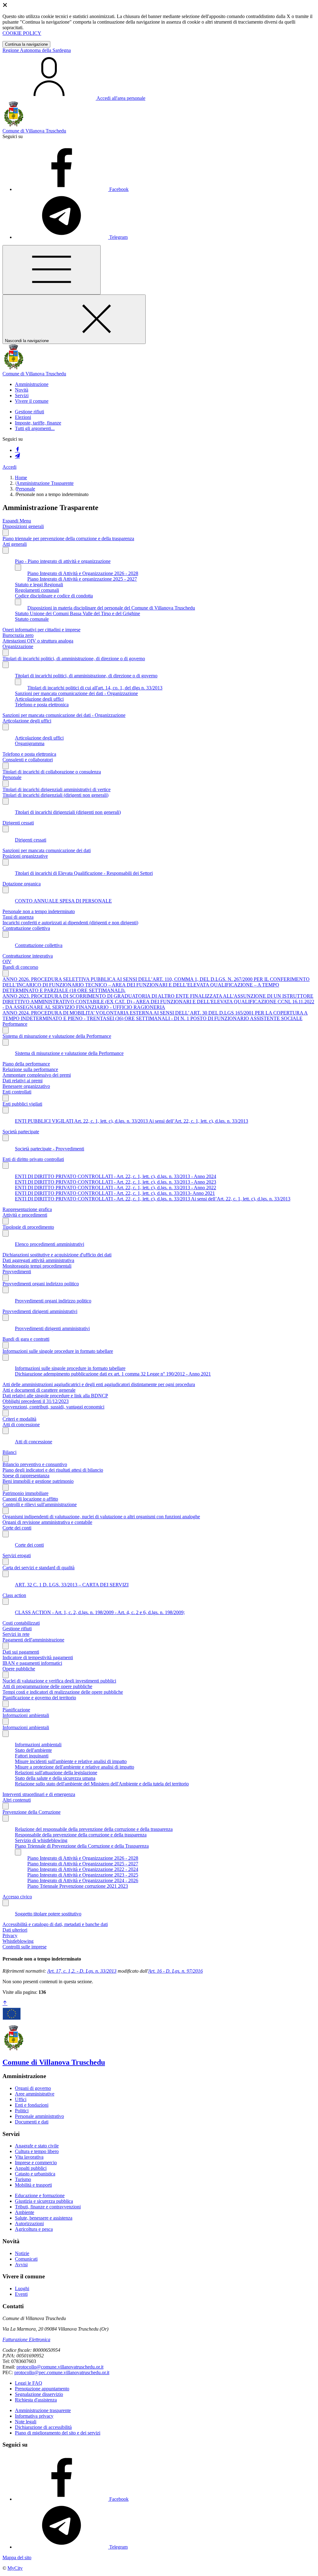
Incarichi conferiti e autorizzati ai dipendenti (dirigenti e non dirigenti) (70, 923)
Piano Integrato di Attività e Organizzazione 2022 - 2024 (83, 1869)
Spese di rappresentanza (26, 1476)
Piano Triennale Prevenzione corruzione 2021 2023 (78, 1886)
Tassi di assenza (18, 917)
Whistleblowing (18, 1941)
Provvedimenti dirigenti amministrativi (40, 1311)
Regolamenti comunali (37, 590)
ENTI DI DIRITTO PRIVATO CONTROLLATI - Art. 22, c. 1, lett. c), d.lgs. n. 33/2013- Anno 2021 (115, 1193)
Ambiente (25, 2212)
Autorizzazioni (29, 2223)
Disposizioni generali (23, 526)
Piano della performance (26, 1064)
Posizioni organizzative (25, 856)
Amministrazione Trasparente (45, 483)
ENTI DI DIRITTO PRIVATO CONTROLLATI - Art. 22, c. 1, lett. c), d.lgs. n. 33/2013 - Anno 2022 (116, 1188)
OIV (7, 961)
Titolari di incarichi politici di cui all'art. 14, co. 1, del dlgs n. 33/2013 (95, 688)
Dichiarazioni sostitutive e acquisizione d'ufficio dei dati (57, 1255)
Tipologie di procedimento (28, 1227)
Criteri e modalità (19, 1419)
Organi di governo (33, 2088)
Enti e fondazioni (32, 2105)
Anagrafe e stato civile (37, 2146)
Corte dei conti (17, 1528)
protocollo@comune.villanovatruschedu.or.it (60, 2367)
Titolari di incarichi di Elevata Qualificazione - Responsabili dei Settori (84, 873)
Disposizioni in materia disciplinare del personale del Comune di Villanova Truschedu (111, 608)
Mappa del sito (17, 2557)
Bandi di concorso (20, 967)
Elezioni (23, 417)
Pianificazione (16, 1710)
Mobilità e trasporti (33, 2185)
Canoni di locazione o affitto (30, 1499)
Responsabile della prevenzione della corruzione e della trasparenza (81, 1835)
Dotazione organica (22, 884)
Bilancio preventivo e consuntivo (35, 1464)
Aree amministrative (35, 2094)
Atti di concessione (21, 1425)
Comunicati (26, 2259)
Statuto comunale (32, 619)
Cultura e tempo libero (37, 2151)
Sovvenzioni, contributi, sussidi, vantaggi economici (53, 1407)
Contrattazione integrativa (28, 956)
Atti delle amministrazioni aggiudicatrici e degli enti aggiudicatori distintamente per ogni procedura (99, 1384)
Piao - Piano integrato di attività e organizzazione (63, 561)
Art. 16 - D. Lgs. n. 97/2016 (175, 1971)
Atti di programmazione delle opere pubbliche (47, 1686)
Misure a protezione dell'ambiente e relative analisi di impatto (75, 1767)
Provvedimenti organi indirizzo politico (41, 1284)
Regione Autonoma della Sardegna (37, 50)
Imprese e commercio (36, 2163)
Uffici (21, 2099)
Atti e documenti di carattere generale (39, 1390)
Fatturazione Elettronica (26, 2339)
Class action (14, 1595)
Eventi (21, 2294)
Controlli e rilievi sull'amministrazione (40, 1504)
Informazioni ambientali (26, 1715)
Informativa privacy (34, 2416)
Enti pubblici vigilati (22, 1104)
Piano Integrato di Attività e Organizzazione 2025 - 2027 (83, 1864)
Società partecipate (21, 1132)
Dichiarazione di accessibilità (43, 2427)
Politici (22, 2111)
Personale (26, 489)
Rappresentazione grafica (27, 1209)
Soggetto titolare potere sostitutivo (48, 1914)
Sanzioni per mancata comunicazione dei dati (47, 850)
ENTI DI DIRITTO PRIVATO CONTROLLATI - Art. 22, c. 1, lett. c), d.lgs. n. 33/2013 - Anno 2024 (116, 1176)
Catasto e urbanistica (35, 2174)
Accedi (9, 467)
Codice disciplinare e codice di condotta (54, 596)
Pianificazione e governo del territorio (39, 1698)
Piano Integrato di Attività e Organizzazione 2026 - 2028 (83, 573)
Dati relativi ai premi (23, 1081)
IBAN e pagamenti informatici (32, 1663)
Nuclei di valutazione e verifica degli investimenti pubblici (59, 1681)
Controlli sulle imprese (25, 1947)
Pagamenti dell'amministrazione (33, 1640)
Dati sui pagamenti (21, 1652)
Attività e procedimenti (25, 1215)
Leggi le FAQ (29, 2383)
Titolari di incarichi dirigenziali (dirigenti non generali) (55, 795)
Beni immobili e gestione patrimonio (38, 1481)
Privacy (10, 1935)
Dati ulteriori (15, 1930)
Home (21, 478)
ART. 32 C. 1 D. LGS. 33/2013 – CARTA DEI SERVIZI (72, 1585)
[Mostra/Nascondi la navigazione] (52, 270)
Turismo (23, 2179)
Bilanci (9, 1452)
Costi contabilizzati (21, 1623)
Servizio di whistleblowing (41, 1840)
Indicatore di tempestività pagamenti (38, 1657)
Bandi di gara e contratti (26, 1339)
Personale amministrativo (39, 2116)
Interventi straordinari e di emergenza (39, 1794)
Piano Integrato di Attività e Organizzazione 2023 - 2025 (83, 1875)
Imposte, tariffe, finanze (38, 423)
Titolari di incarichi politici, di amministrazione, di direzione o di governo (74, 659)
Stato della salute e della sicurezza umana (55, 1778)
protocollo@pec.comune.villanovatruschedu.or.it (62, 2372)
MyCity (15, 2568)
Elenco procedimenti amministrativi (50, 1244)
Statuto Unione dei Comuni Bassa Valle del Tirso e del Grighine (77, 613)
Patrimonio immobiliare (25, 1493)
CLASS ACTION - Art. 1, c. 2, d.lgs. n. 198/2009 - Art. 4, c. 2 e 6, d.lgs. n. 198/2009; (100, 1612)
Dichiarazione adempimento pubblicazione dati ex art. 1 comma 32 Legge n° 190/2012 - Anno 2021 (113, 1374)
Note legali (26, 2422)
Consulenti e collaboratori (28, 760)
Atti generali (15, 544)
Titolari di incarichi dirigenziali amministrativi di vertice (57, 789)
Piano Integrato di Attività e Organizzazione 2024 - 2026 (83, 1880)
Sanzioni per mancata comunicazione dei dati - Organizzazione (76, 693)
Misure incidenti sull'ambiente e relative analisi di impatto (71, 1761)
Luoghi (22, 2288)
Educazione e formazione (40, 2195)
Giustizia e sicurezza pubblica (44, 2201)
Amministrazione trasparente (43, 2410)
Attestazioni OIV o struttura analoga (38, 641)
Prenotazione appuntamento (42, 2389)
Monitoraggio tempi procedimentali (37, 1266)
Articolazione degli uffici (39, 699)
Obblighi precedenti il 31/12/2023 (36, 1401)
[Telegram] (17, 456)
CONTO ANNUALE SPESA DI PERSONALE (63, 901)
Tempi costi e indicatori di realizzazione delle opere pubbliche (63, 1692)
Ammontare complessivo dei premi (37, 1075)
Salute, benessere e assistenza (44, 2218)
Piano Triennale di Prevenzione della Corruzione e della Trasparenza (82, 1846)
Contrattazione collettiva (26, 928)
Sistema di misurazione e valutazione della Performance (57, 1036)
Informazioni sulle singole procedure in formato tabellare (58, 1351)
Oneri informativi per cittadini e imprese (41, 630)
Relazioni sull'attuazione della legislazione (56, 1773)
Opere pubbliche (19, 1669)
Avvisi (21, 2265)
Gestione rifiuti (30, 412)
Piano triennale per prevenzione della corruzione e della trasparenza (68, 538)
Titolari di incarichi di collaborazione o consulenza (52, 772)
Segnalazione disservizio (39, 2394)
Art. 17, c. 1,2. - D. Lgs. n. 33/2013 (82, 1971)
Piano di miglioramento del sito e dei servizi (58, 2433)
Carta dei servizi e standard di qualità (39, 1568)
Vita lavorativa (29, 2157)
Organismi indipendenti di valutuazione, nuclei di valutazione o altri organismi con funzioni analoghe (101, 1517)
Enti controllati (17, 1092)
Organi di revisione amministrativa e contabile (47, 1522)
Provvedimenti (17, 1272)
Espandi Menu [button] (17, 521)
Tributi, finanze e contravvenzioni (48, 2207)
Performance (15, 1024)
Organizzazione (18, 646)
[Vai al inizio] (5, 2003)
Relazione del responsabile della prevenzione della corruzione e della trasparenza (94, 1829)
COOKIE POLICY (22, 33)
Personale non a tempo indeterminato (39, 911)
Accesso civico (17, 1897)
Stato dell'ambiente (33, 1750)
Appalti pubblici (31, 2168)
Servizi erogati (17, 1555)
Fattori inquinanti (32, 1756)
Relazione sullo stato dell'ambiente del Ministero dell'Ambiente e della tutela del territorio (102, 1784)
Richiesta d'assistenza (36, 2400)
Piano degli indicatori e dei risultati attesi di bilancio (53, 1470)
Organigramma (30, 743)
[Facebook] (17, 450)
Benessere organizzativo (26, 1086)
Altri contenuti (17, 1800)
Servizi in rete (16, 1634)
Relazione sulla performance (30, 1069)
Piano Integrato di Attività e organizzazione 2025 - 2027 (82, 579)
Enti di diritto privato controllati (33, 1159)
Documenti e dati (32, 2122)
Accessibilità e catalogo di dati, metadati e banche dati (55, 1924)
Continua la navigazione (26, 44)
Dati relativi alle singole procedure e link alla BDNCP (55, 1396)
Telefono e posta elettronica (42, 705)
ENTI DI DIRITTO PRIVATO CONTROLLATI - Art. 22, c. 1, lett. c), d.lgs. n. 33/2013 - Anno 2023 (116, 1182)
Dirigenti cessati (18, 823)
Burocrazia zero (18, 635)
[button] (32, 384)
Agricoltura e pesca (34, 2229)
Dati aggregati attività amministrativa (38, 1260)
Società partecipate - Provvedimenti (50, 1149)
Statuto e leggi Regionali (39, 585)
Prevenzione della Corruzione (32, 1812)
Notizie (22, 2253)
